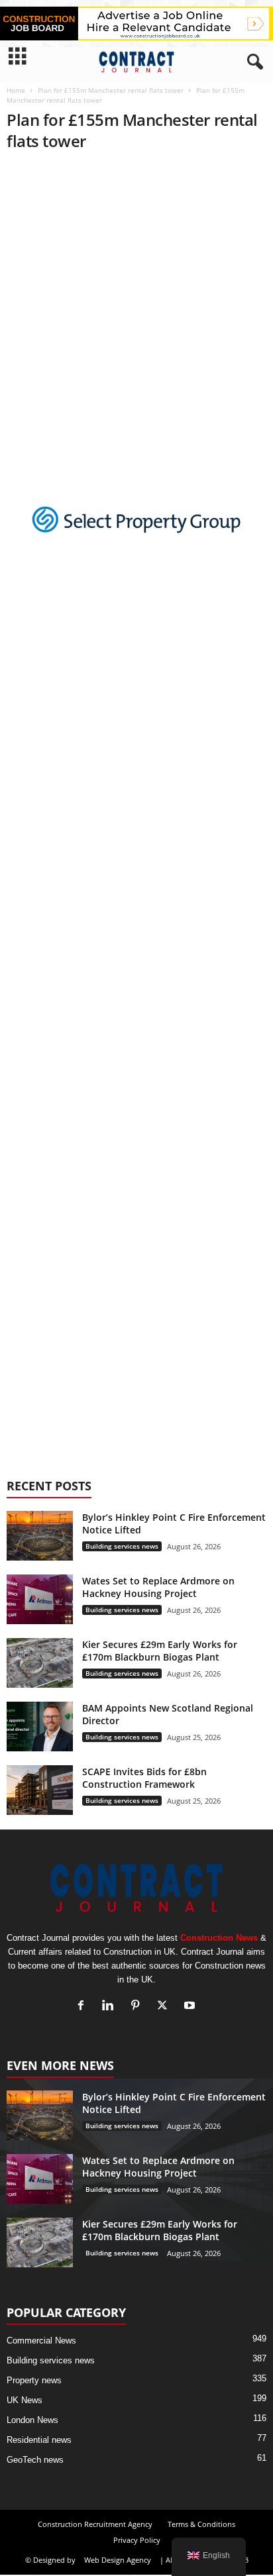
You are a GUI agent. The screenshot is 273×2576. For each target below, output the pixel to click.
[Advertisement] (136, 301)
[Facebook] (84, 2007)
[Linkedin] (111, 2007)
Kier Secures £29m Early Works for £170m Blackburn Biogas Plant (160, 1651)
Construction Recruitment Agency (95, 2524)
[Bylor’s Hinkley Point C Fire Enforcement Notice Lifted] (40, 1536)
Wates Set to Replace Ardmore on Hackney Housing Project (158, 1587)
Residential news (39, 2440)
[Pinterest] (138, 2007)
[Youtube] (191, 2007)
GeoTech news (35, 2460)
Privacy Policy (137, 2540)
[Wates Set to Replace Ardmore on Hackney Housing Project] (40, 1599)
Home (16, 90)
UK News (25, 2400)
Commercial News (41, 2341)
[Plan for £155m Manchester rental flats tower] (136, 528)
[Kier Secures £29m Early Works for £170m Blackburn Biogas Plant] (40, 1663)
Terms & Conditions (201, 2524)
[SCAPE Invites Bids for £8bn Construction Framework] (40, 1790)
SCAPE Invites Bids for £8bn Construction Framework (144, 1778)
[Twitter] (165, 2007)
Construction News (219, 1938)
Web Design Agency (118, 2560)
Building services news (122, 1546)
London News (32, 2420)
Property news (34, 2380)
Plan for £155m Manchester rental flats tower (111, 90)
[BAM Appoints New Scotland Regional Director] (40, 1726)
